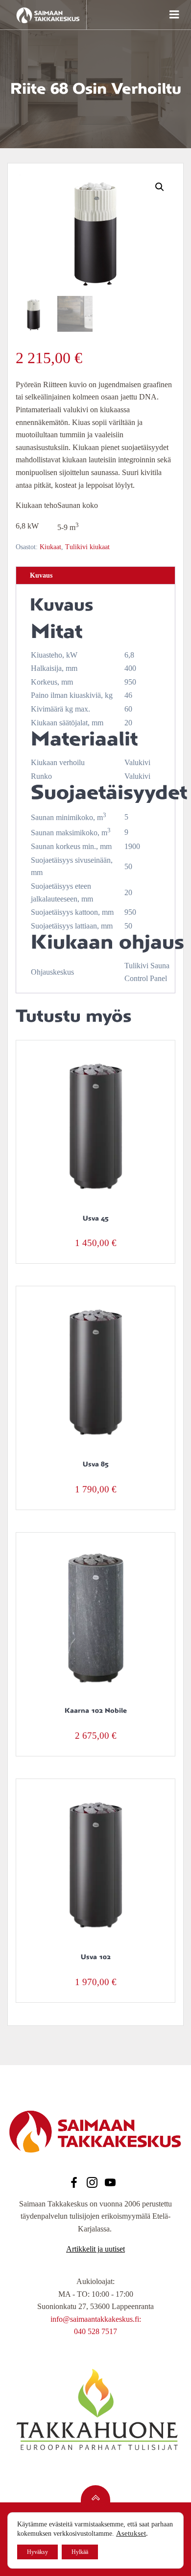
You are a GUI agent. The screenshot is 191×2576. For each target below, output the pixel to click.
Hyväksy (37, 2552)
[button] (160, 187)
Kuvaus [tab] (41, 575)
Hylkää (80, 2552)
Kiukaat (50, 547)
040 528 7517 (95, 2331)
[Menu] (173, 15)
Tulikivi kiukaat (87, 547)
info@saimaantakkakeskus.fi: (96, 2319)
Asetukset (131, 2533)
